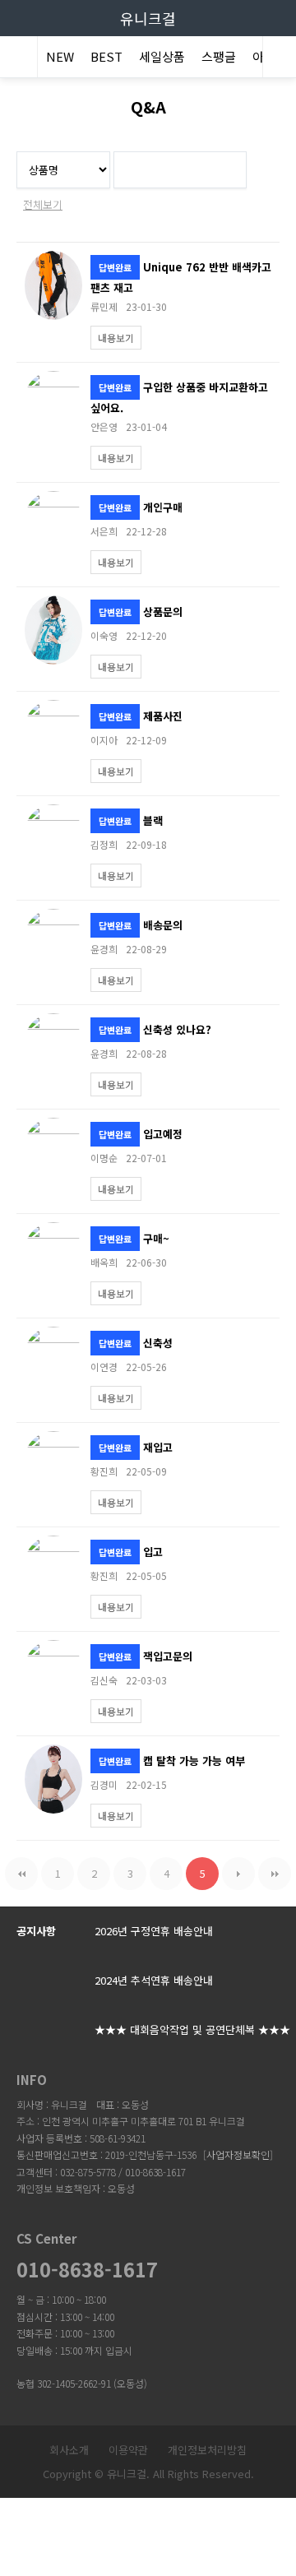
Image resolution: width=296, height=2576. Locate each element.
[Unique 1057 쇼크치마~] (53, 1230)
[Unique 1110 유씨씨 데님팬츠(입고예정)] (53, 708)
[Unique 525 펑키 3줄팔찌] (53, 1021)
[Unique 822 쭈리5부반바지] (53, 1543)
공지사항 (36, 1931)
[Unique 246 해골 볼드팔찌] (53, 917)
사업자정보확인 (238, 2154)
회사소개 (69, 2450)
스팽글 (219, 56)
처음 (21, 1874)
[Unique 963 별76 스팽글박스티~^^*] (53, 603)
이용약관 (128, 2450)
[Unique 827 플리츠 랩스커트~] (53, 499)
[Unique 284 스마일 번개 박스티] (53, 1439)
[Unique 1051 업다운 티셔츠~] (53, 812)
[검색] (230, 167)
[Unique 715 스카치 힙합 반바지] (53, 1334)
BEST (106, 56)
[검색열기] (280, 59)
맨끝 (275, 1874)
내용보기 (116, 338)
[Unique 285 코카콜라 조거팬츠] (53, 1648)
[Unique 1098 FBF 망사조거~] (53, 379)
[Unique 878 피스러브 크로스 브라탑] (53, 1752)
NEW (60, 56)
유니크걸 (148, 18)
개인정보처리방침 (207, 2450)
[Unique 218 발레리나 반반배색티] (53, 1126)
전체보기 (43, 204)
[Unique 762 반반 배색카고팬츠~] (53, 259)
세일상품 (162, 56)
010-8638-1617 (87, 2269)
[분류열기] (16, 59)
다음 (238, 1874)
